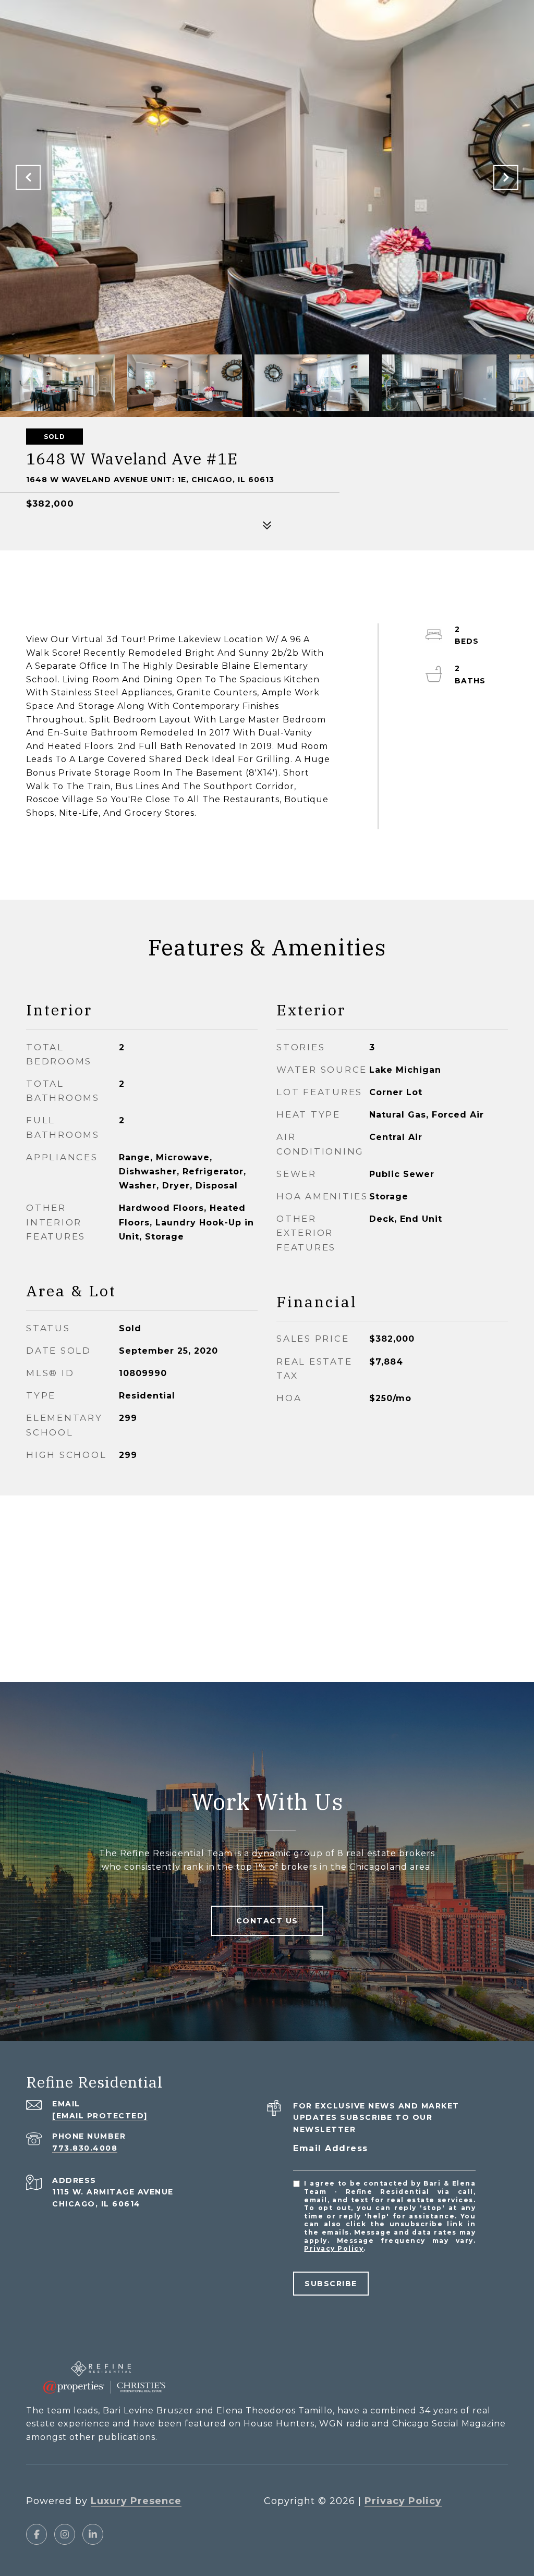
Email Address (331, 2148)
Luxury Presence (136, 2501)
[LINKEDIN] (93, 2534)
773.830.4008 (85, 2148)
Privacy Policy (334, 2248)
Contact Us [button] (267, 1921)
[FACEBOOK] (37, 2534)
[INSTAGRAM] (65, 2534)
